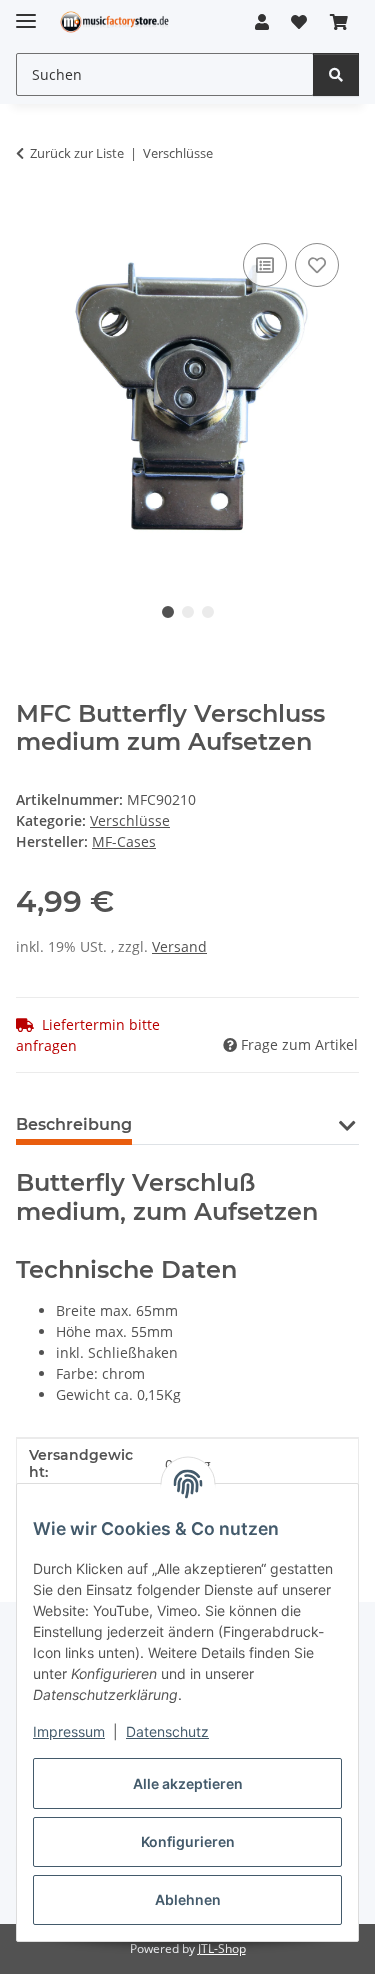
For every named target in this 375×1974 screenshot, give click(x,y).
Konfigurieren (188, 1841)
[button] (262, 22)
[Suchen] (336, 74)
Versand (179, 946)
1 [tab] (168, 612)
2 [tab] (188, 612)
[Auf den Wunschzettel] (317, 265)
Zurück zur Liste (77, 153)
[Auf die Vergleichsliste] (265, 265)
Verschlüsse (130, 820)
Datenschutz (167, 1731)
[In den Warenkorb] (32, 216)
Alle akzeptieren (188, 1783)
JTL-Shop (222, 1948)
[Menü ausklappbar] (26, 12)
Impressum (69, 1731)
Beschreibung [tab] (74, 1124)
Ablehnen (188, 1899)
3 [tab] (208, 612)
